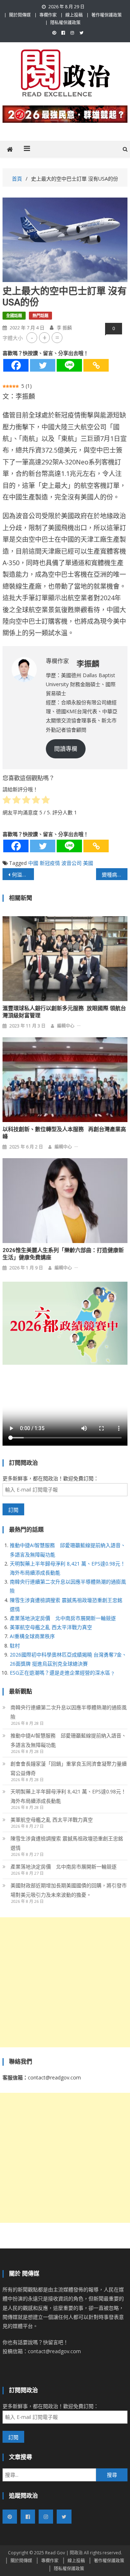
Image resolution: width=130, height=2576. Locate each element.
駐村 (15, 1646)
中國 (33, 863)
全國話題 (14, 315)
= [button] (57, 337)
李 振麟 (64, 328)
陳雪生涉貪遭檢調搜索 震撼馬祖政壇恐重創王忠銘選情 (67, 1843)
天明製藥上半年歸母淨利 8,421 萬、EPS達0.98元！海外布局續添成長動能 (68, 1796)
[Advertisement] (65, 1982)
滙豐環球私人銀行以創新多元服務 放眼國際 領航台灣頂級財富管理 (64, 1012)
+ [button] (45, 337)
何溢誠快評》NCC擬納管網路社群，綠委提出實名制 (23, 874)
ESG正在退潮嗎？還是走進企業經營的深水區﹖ (62, 1673)
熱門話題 (40, 315)
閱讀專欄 (66, 749)
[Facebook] (16, 365)
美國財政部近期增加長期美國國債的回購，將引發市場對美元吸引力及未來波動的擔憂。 (69, 1890)
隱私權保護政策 (65, 23)
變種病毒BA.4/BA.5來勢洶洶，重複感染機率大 (114, 874)
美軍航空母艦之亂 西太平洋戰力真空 (51, 1627)
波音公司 (71, 863)
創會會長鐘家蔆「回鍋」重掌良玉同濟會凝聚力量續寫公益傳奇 (69, 1768)
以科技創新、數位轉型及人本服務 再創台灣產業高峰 (64, 1133)
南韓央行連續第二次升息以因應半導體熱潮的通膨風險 (69, 1712)
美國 (88, 863)
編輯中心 (66, 1026)
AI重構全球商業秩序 (32, 1636)
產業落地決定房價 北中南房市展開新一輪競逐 (63, 1618)
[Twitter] (43, 365)
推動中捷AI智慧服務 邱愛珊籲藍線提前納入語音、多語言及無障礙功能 (68, 1740)
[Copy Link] (96, 365)
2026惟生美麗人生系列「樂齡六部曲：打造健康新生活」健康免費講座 (63, 1254)
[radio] (7, 801)
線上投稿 (74, 15)
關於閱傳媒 (20, 15)
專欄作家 (48, 15)
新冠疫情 (50, 863)
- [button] (32, 337)
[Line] (69, 365)
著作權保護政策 (107, 15)
